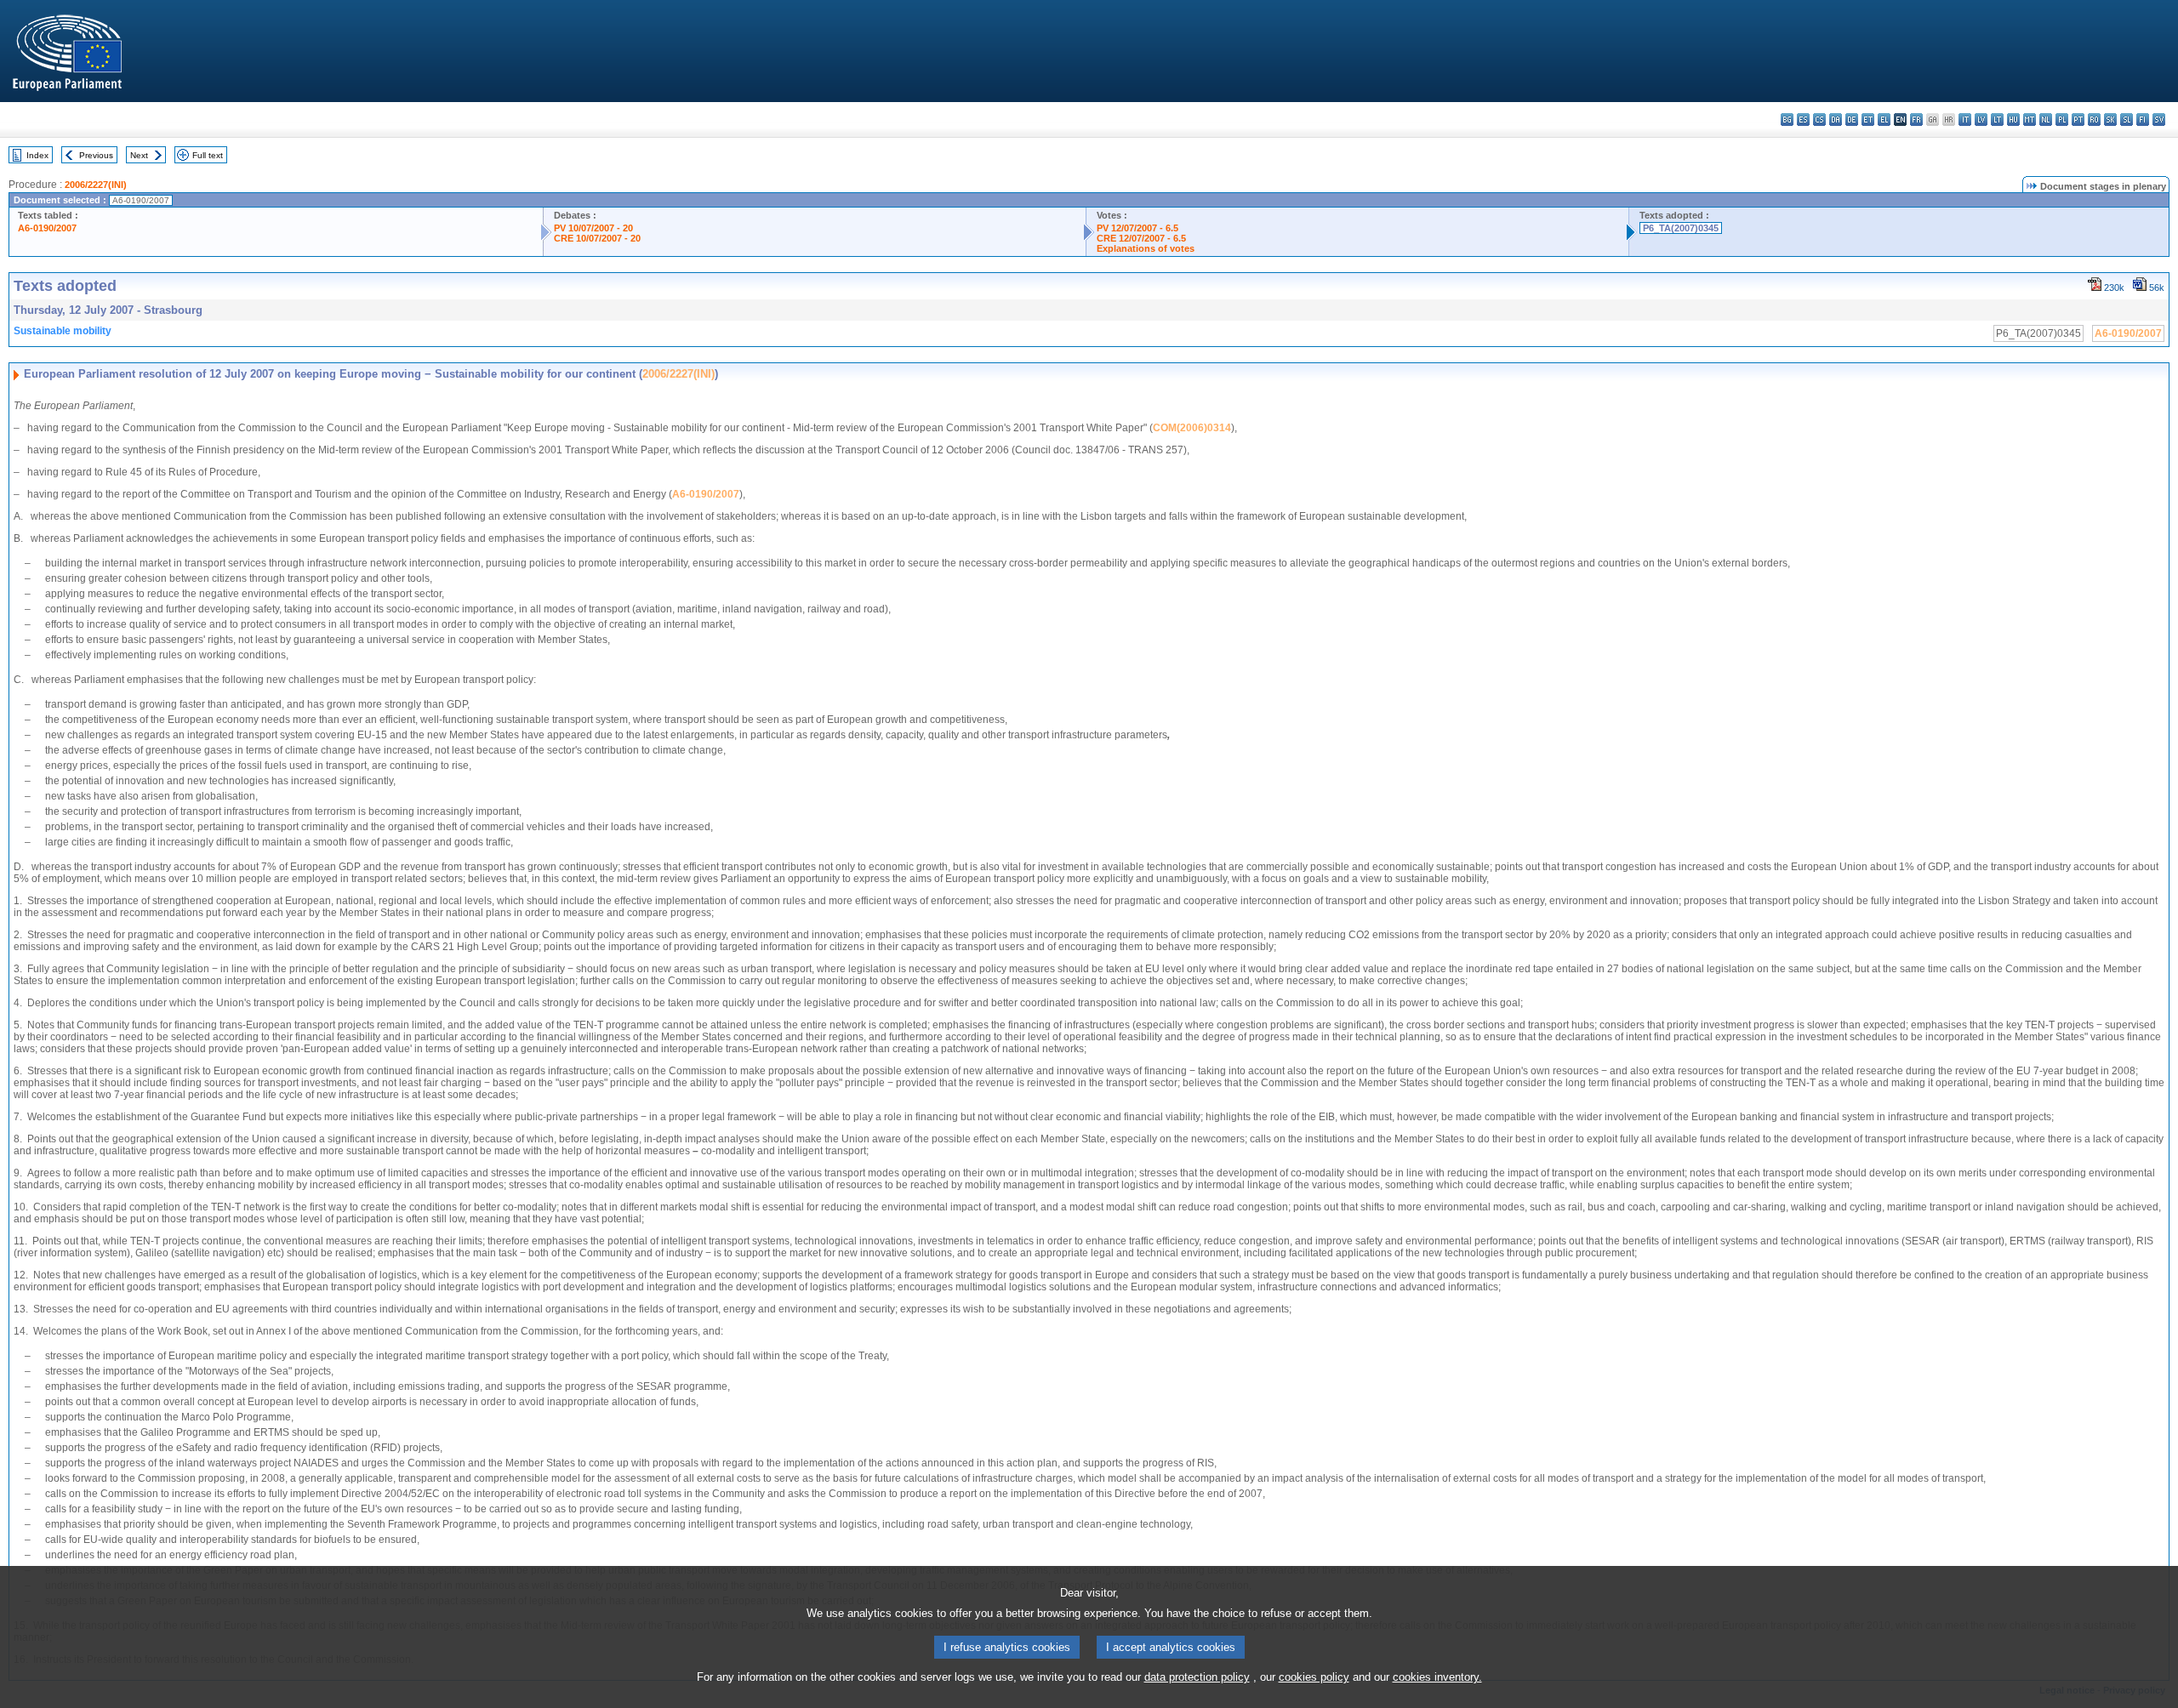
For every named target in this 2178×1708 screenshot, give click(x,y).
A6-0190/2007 (47, 228)
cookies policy (1314, 1677)
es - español (1803, 120)
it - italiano (1965, 120)
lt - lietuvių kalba (1997, 120)
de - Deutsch (1852, 120)
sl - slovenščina (2127, 120)
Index (37, 155)
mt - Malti (2030, 120)
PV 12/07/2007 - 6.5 (1137, 228)
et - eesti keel (1868, 120)
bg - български (1787, 120)
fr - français (1916, 120)
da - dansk (1836, 120)
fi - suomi (2143, 120)
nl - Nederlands (2046, 120)
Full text (208, 155)
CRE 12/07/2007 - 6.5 (1141, 238)
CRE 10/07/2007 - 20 (597, 238)
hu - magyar (2013, 120)
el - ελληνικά (1884, 120)
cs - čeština (1819, 120)
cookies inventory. (1437, 1677)
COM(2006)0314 (1192, 428)
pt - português (2078, 120)
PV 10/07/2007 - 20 (593, 228)
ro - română (2094, 120)
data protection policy (1197, 1677)
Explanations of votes (1146, 248)
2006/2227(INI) (96, 185)
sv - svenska (2159, 120)
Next (139, 155)
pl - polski (2062, 120)
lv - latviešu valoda (1981, 120)
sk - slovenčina (2110, 120)
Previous (96, 155)
